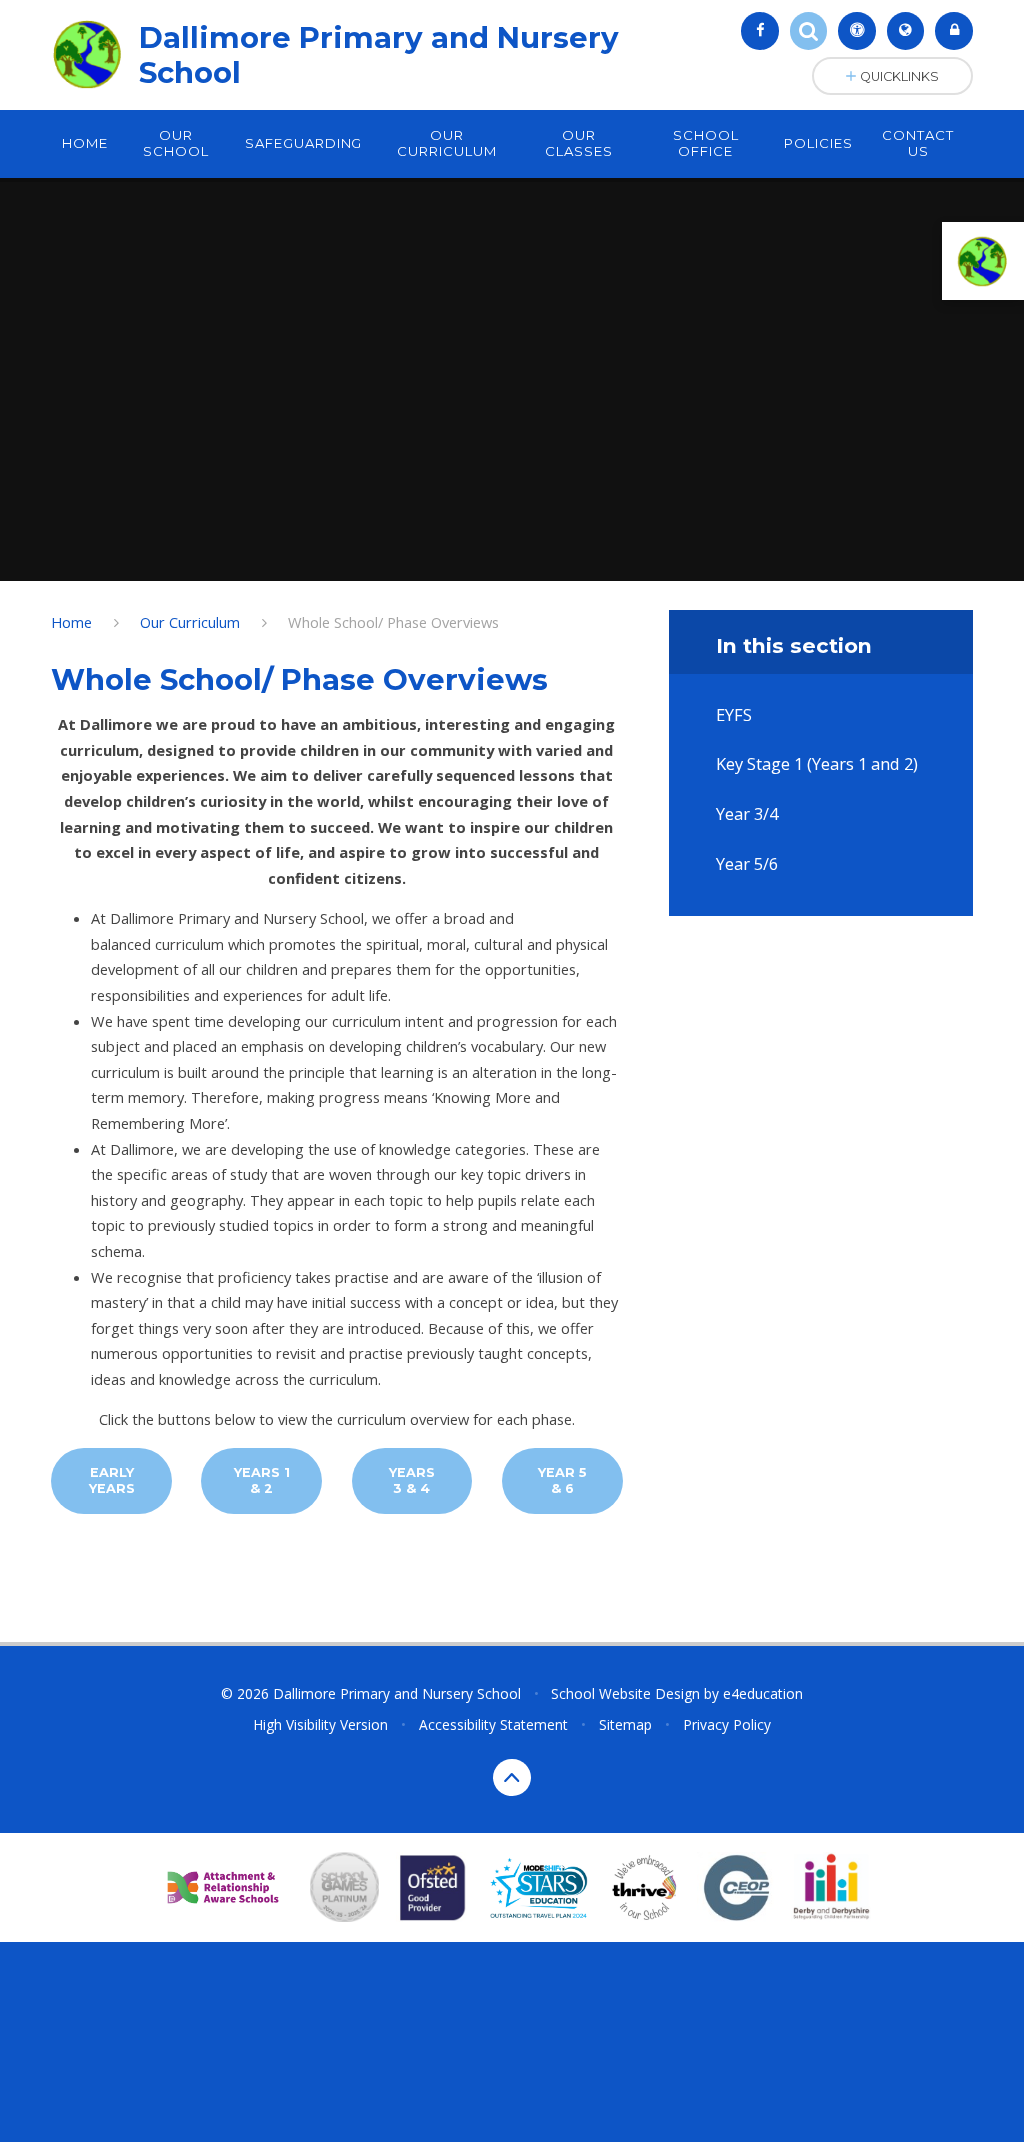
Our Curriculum (190, 622)
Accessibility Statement (493, 1724)
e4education (763, 1693)
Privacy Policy (727, 1724)
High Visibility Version (320, 1724)
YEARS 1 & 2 (262, 1480)
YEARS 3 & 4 (412, 1480)
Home (71, 622)
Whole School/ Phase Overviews (393, 622)
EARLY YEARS (112, 1480)
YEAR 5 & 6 (562, 1480)
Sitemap (625, 1724)
